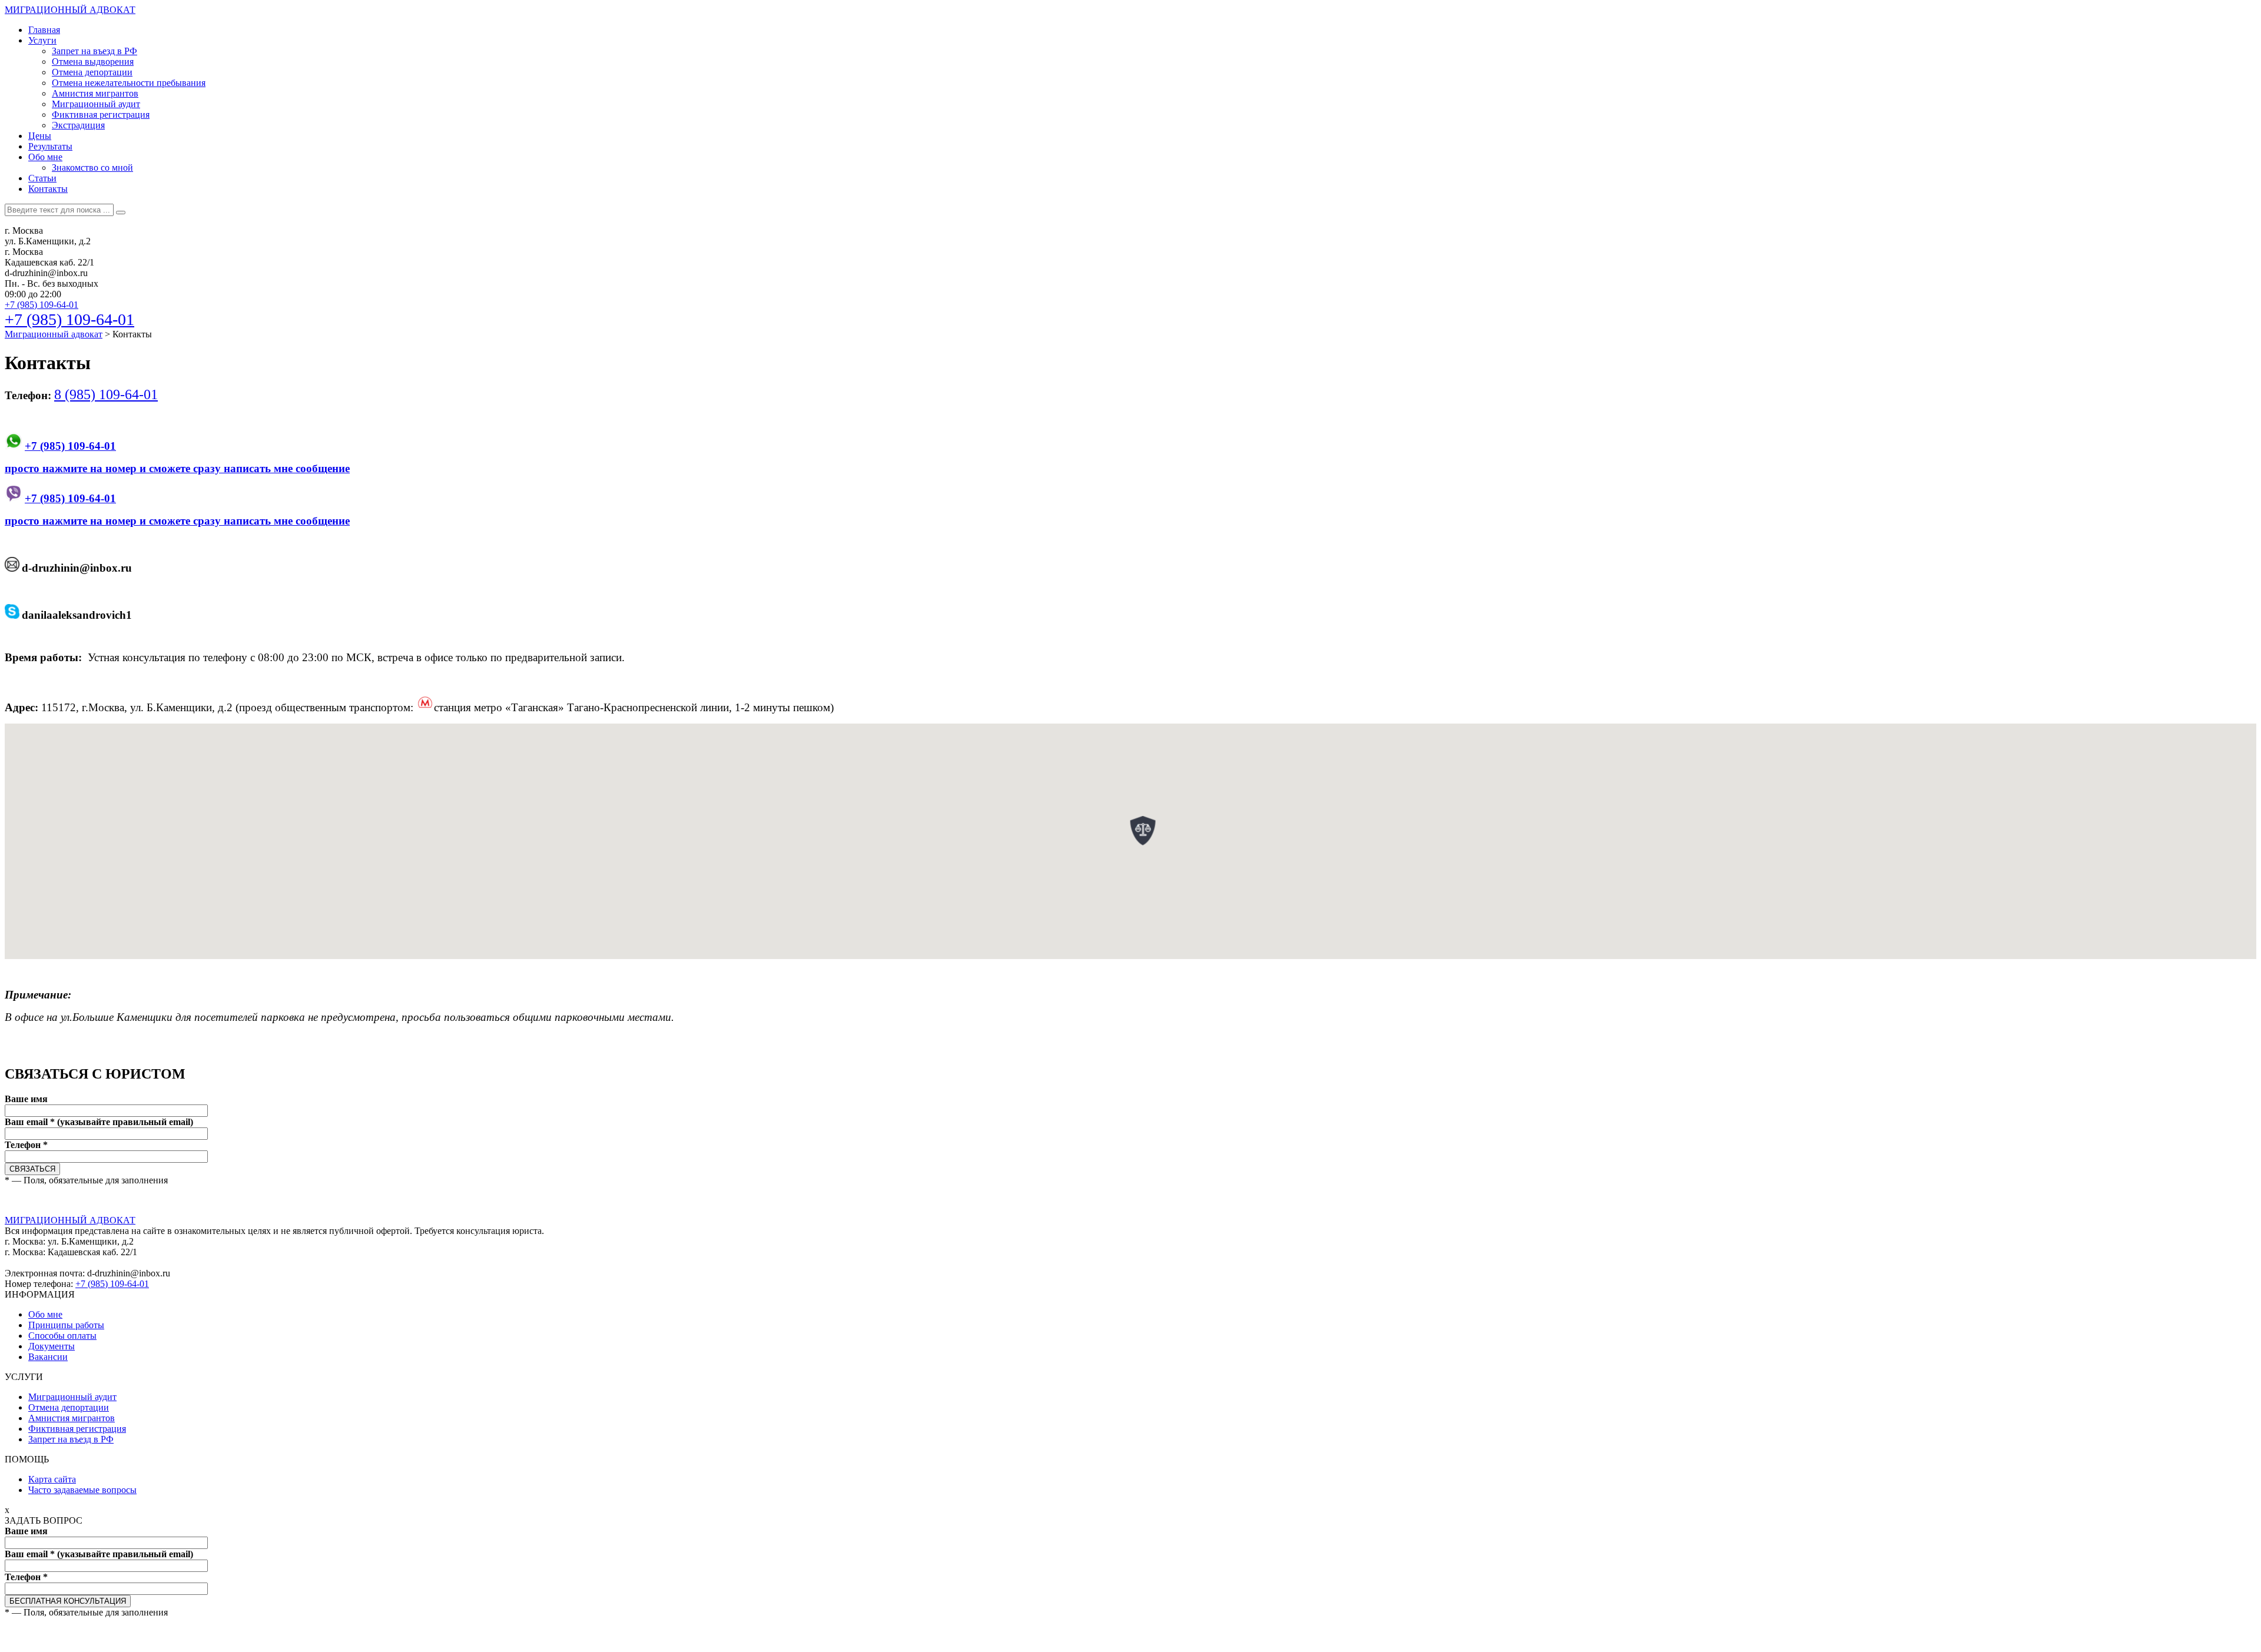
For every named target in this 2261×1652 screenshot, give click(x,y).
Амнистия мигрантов (95, 93)
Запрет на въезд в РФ (95, 51)
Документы (52, 1346)
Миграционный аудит (96, 104)
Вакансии (48, 1357)
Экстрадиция (78, 125)
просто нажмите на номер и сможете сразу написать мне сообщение (177, 468)
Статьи (42, 178)
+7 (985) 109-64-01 (42, 305)
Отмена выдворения (93, 62)
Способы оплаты (62, 1336)
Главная (44, 30)
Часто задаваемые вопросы (82, 1490)
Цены (40, 136)
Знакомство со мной (92, 167)
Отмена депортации (92, 72)
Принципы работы (66, 1325)
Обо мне (45, 157)
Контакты (48, 189)
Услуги (42, 40)
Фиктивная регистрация (101, 115)
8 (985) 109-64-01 (106, 394)
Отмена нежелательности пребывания (129, 83)
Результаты (50, 146)
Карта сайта (52, 1479)
